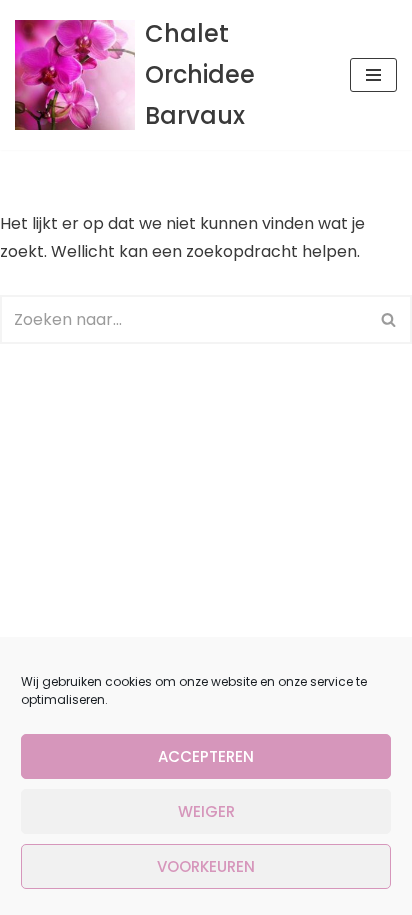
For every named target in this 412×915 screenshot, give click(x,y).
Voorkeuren (206, 866)
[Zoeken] (389, 319)
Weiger (206, 811)
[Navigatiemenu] (373, 75)
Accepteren (206, 756)
